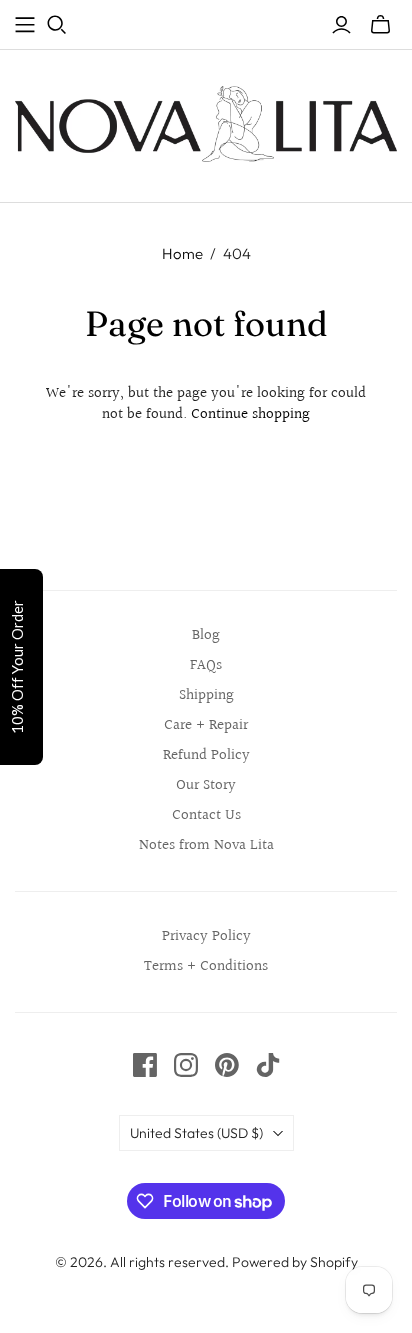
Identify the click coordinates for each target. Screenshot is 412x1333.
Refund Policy (206, 755)
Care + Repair (206, 725)
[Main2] (25, 25)
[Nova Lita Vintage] (206, 122)
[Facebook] (145, 1065)
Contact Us (206, 815)
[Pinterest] (227, 1065)
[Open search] (57, 25)
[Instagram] (186, 1065)
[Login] (341, 25)
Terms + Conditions (206, 966)
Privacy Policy (206, 936)
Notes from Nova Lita (206, 845)
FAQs (206, 665)
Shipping (206, 695)
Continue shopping (250, 414)
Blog (206, 635)
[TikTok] (268, 1065)
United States (196, 1133)
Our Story (206, 785)
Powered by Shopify (295, 1262)
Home (182, 253)
